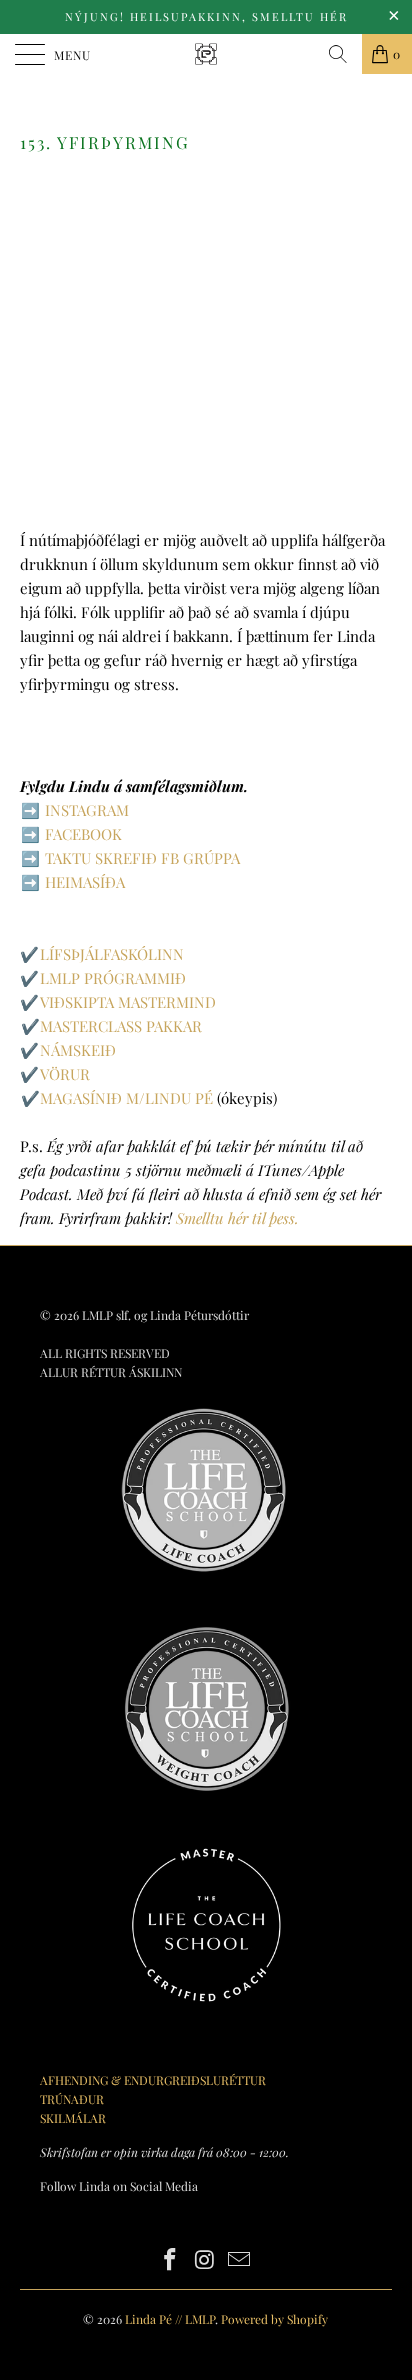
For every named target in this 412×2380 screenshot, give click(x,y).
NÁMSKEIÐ (78, 1050)
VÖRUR (65, 1074)
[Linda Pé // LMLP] (206, 54)
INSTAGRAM (87, 810)
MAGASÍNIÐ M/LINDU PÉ (126, 1098)
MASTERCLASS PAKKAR (121, 1026)
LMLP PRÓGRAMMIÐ (113, 978)
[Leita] (338, 54)
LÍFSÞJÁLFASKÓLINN (112, 954)
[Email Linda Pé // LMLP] (240, 2260)
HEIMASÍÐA (85, 882)
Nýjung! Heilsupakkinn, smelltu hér (206, 16)
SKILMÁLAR (73, 2118)
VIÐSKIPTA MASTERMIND (128, 1002)
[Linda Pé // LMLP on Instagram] (205, 2260)
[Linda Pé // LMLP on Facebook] (170, 2260)
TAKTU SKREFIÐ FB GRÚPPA (142, 858)
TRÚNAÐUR (72, 2099)
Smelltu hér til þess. (237, 1218)
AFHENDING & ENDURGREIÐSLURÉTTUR (153, 2080)
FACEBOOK (83, 834)
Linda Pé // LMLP (170, 2319)
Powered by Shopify (274, 2319)
